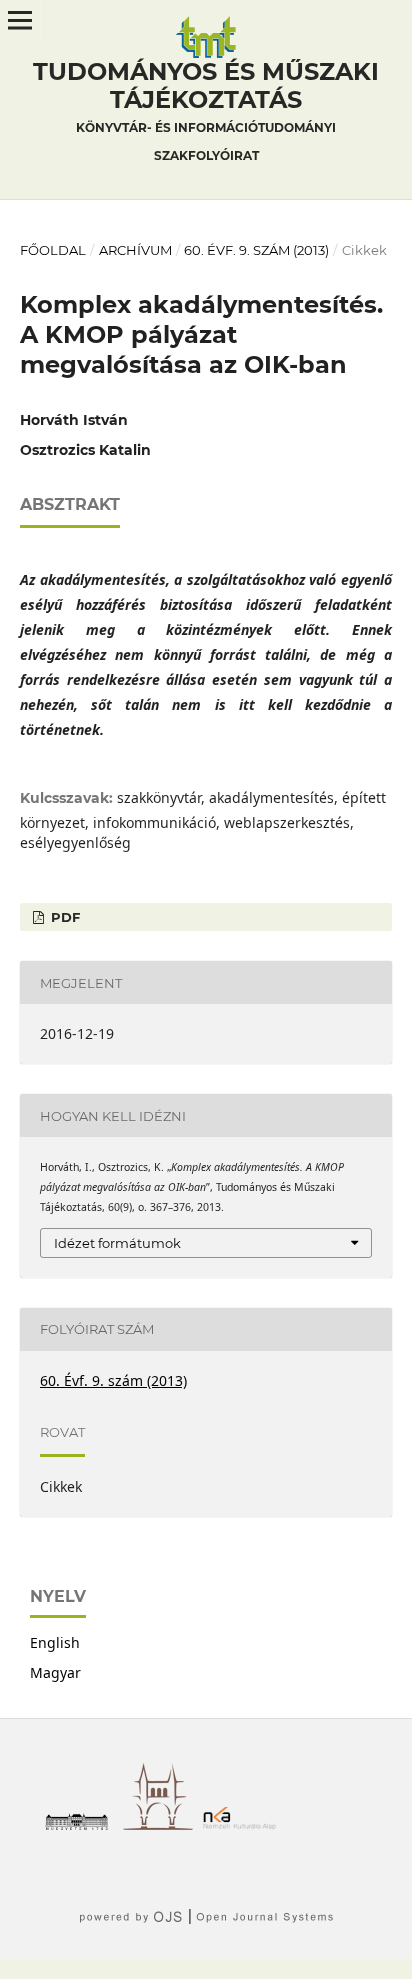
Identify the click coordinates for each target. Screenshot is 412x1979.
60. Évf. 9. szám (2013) (256, 250)
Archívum (135, 250)
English (55, 1642)
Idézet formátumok (117, 1243)
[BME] (81, 1824)
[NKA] (244, 1824)
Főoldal (53, 250)
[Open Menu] (20, 20)
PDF (63, 917)
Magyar (55, 1672)
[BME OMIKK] (163, 1824)
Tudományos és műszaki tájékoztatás (206, 110)
